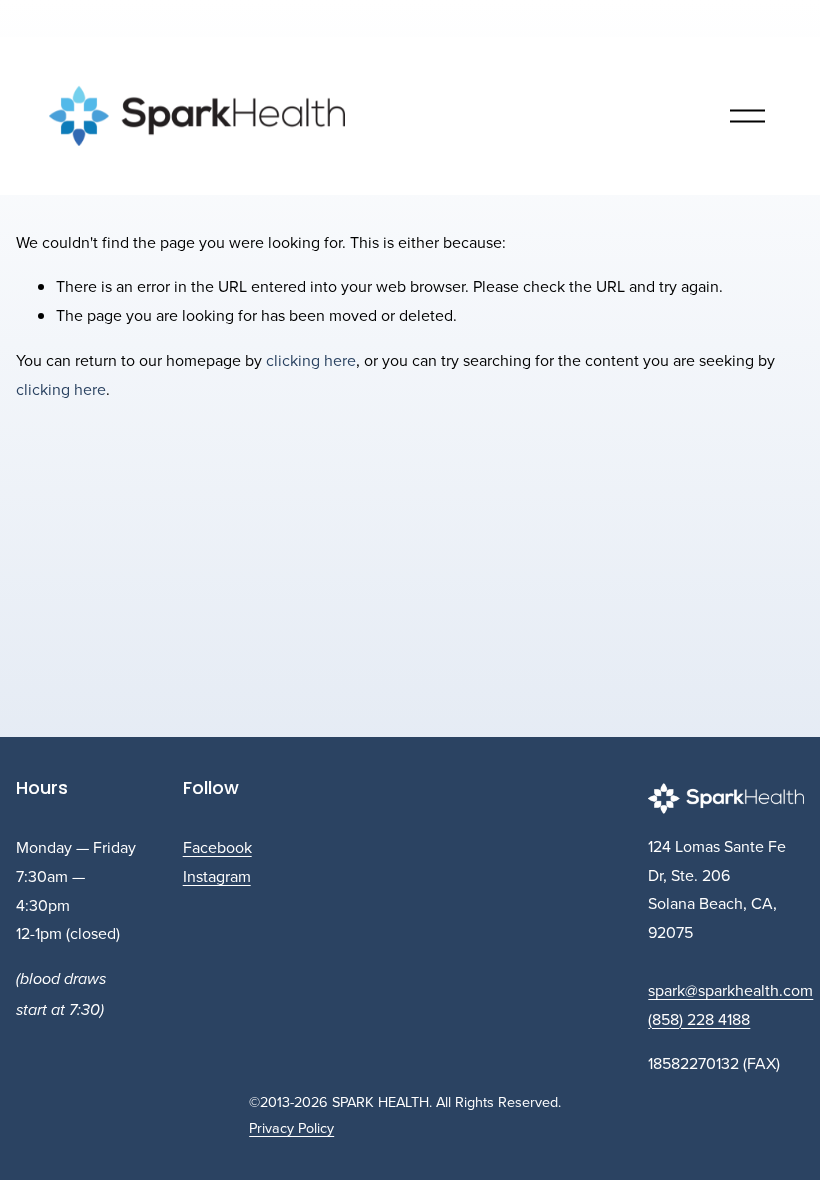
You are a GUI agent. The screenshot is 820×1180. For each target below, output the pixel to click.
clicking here (311, 360)
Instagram (217, 876)
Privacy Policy (291, 1127)
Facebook (217, 847)
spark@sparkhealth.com (730, 990)
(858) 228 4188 (699, 1019)
